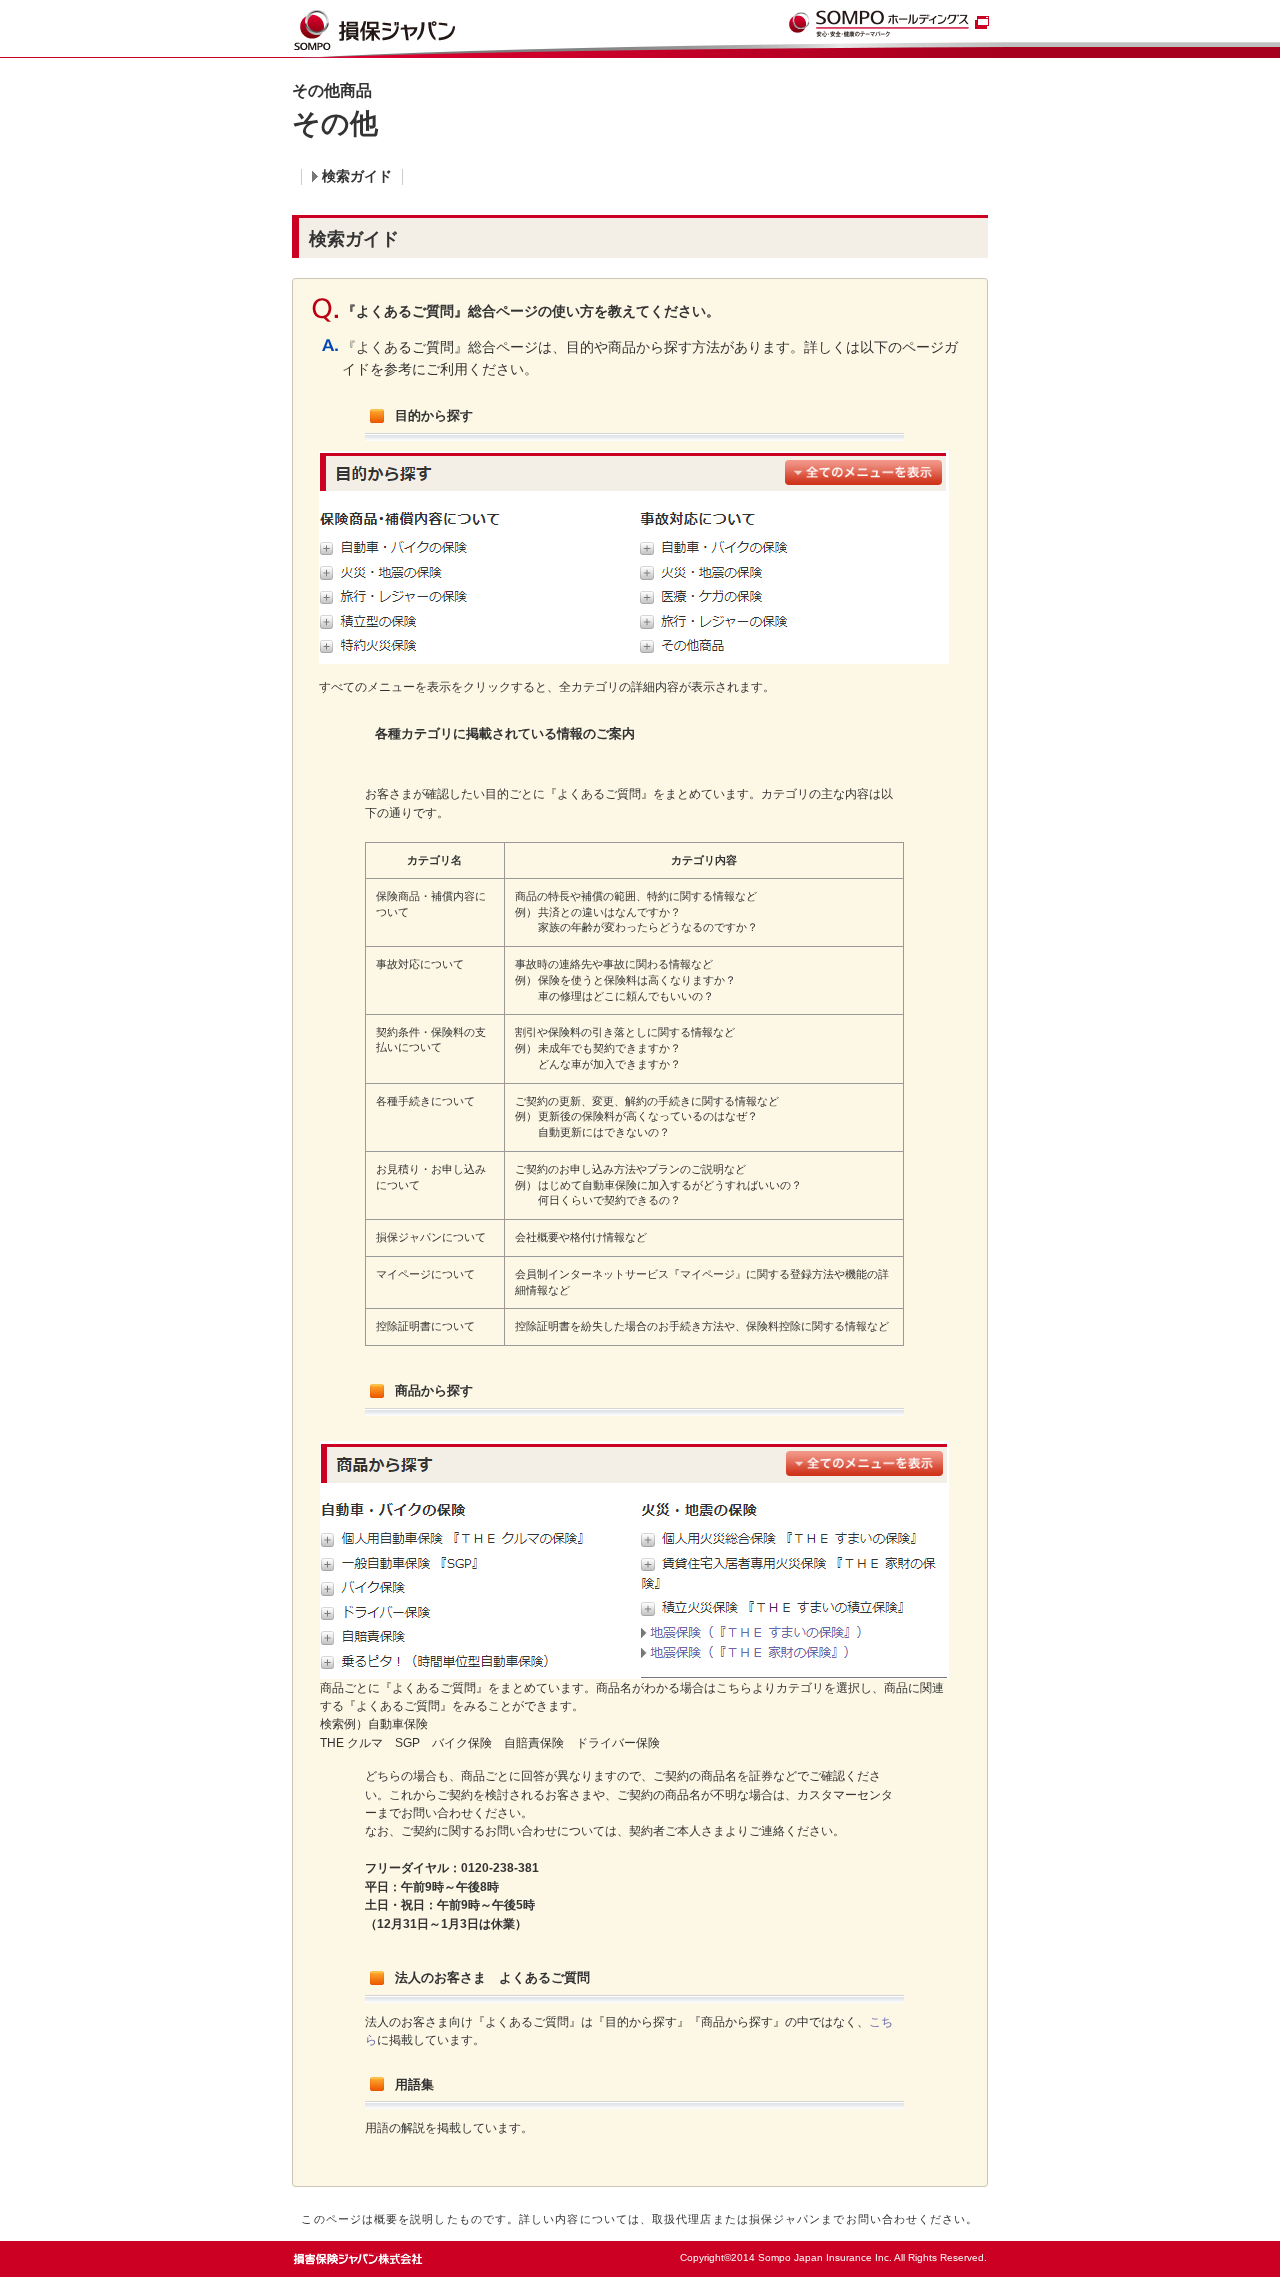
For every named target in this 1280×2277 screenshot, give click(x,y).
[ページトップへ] (946, 2252)
